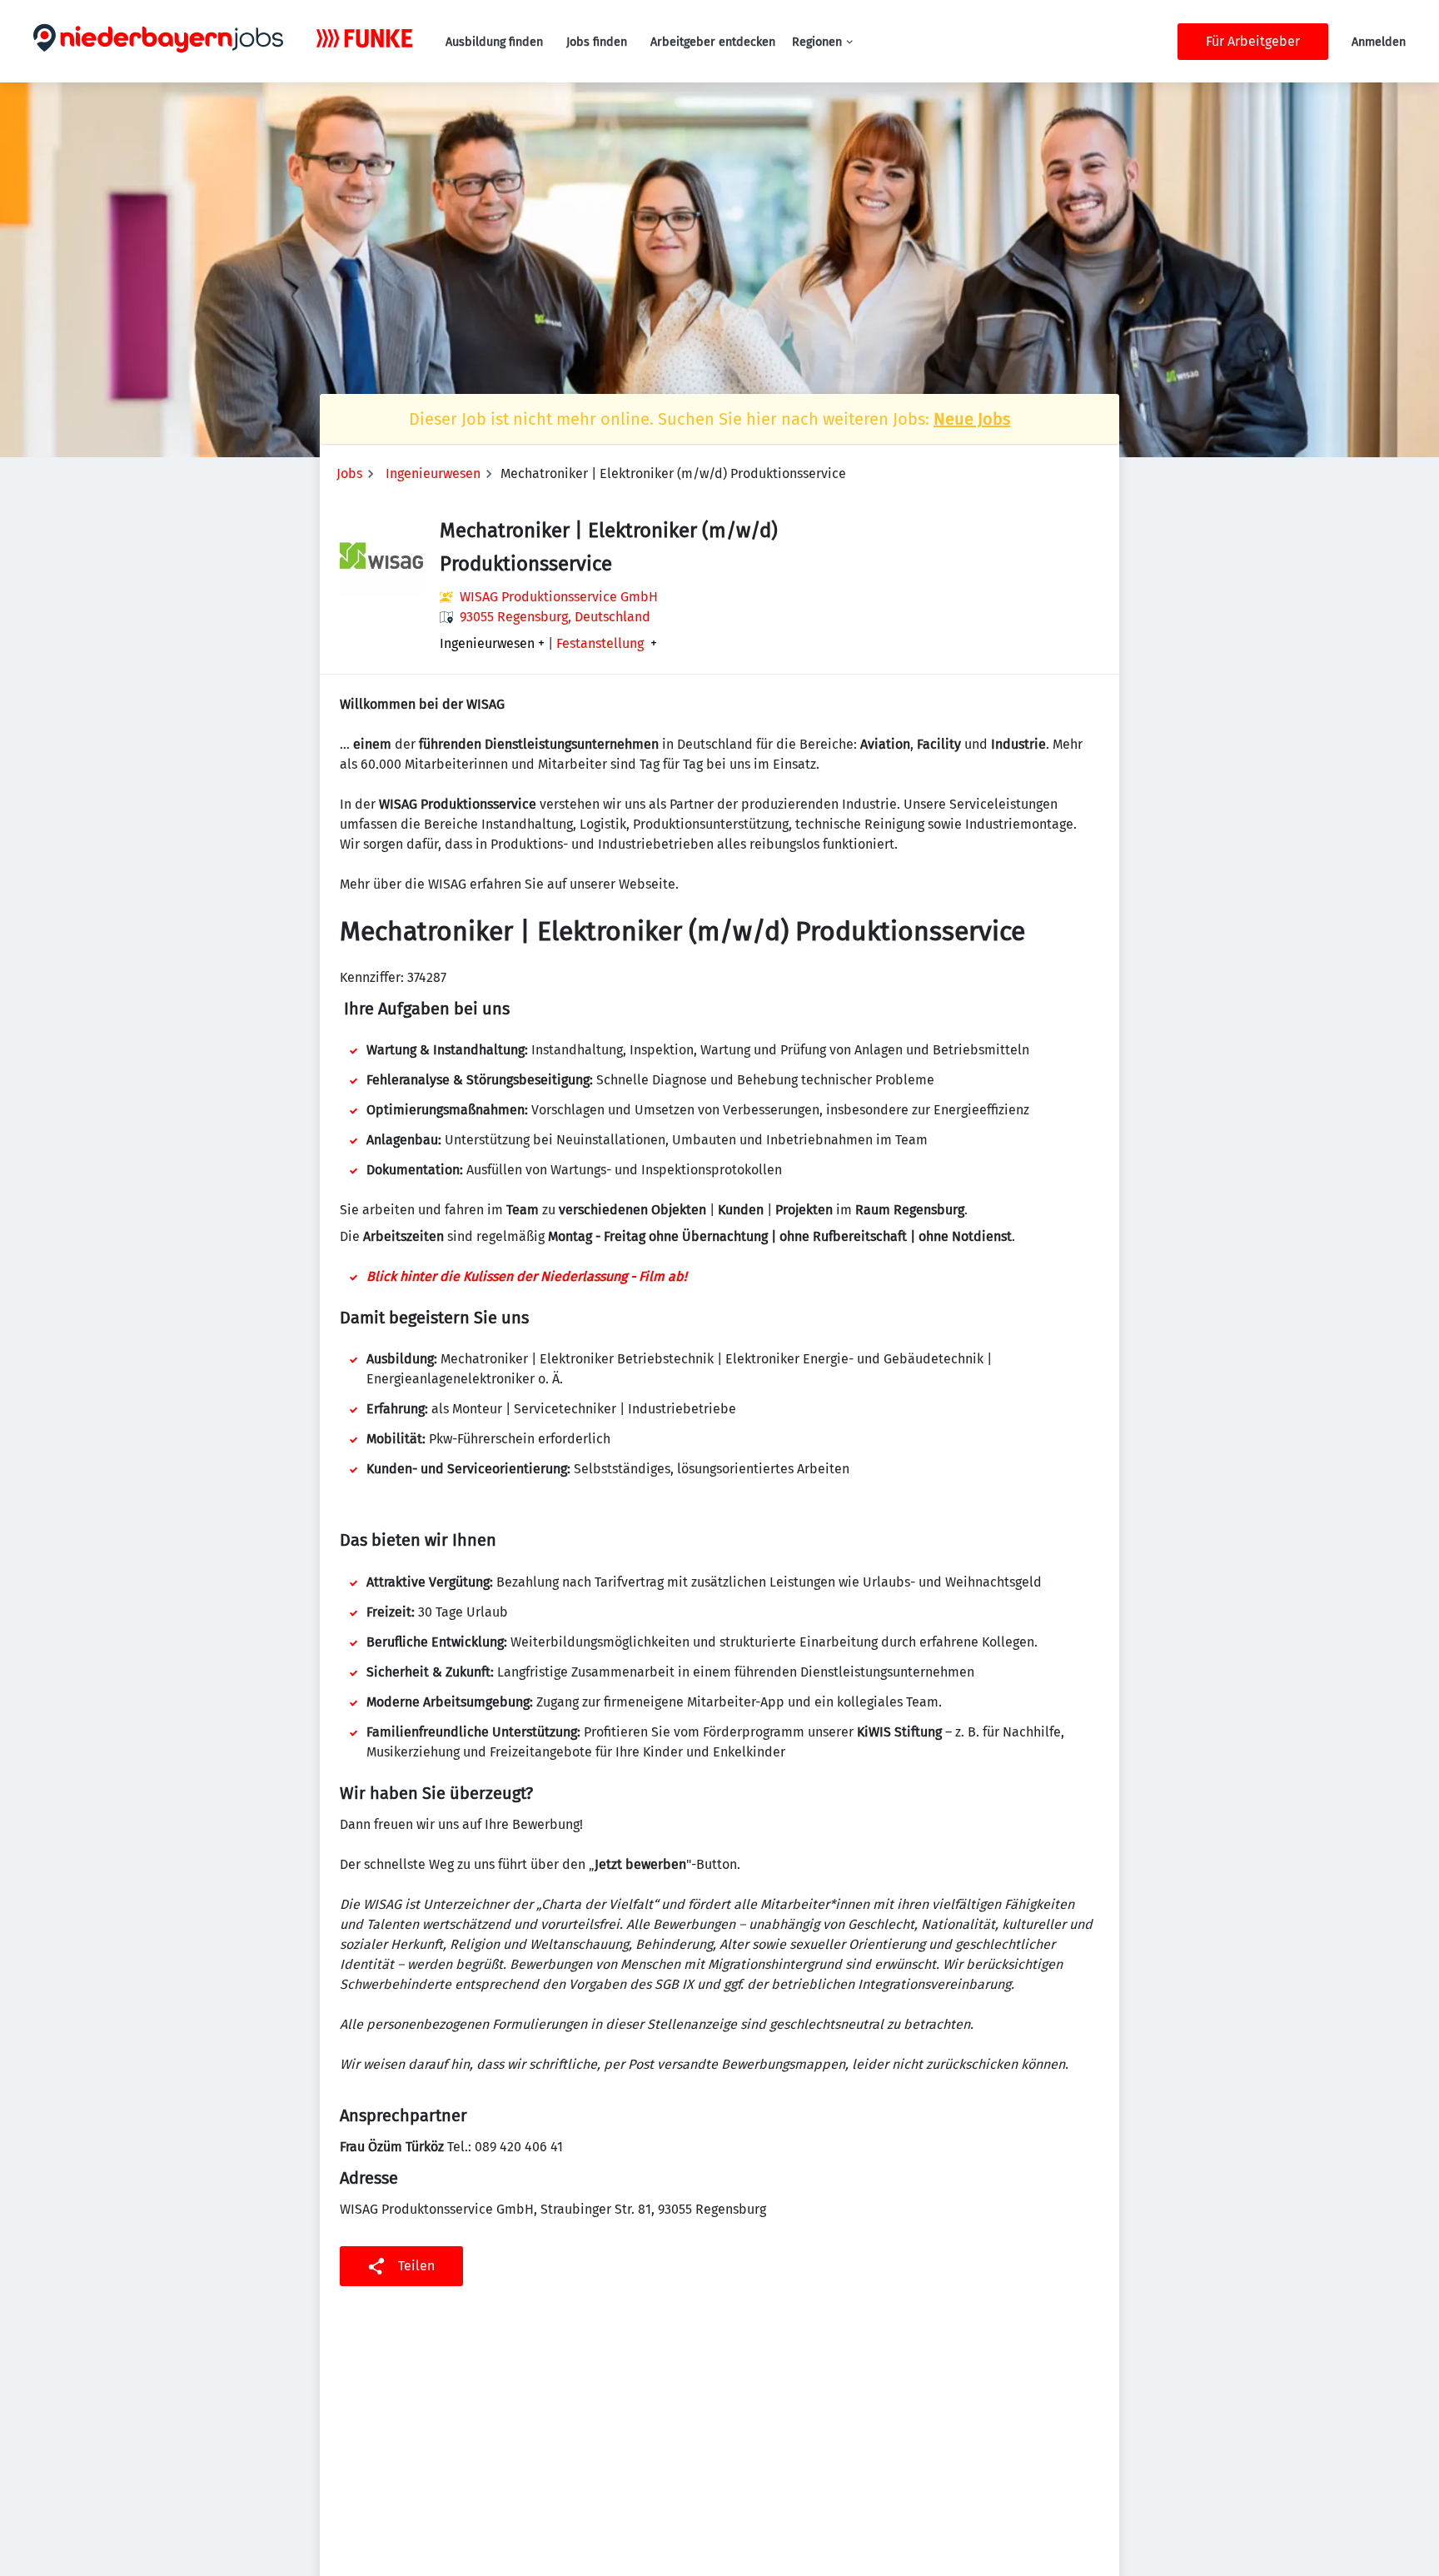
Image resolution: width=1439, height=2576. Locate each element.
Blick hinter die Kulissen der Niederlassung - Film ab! (527, 1276)
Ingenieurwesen (433, 473)
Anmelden (1379, 42)
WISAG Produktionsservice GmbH (559, 597)
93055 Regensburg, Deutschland (555, 617)
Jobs (349, 473)
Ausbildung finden (494, 42)
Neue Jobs (972, 419)
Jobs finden (597, 42)
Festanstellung (600, 644)
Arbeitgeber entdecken (713, 42)
